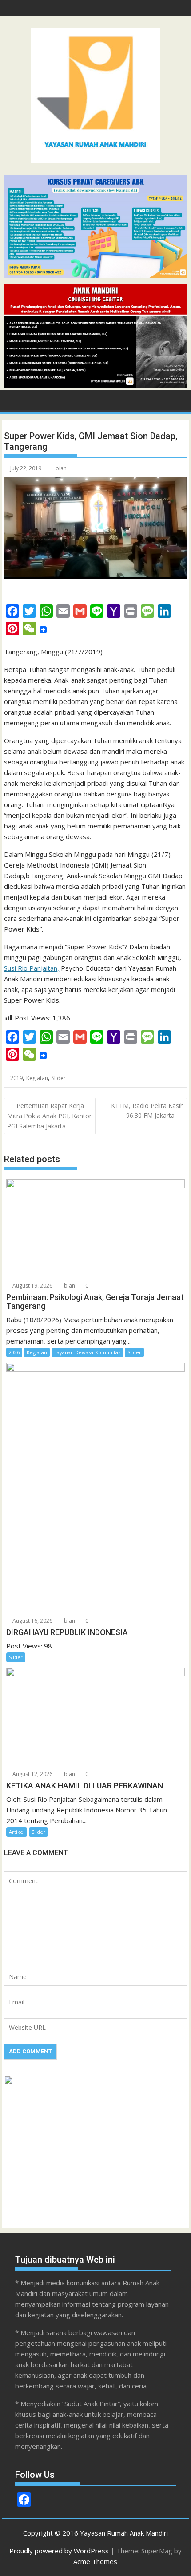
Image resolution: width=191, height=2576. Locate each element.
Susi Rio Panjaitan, (32, 968)
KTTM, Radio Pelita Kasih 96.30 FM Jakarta (147, 1110)
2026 (14, 1352)
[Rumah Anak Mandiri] (95, 385)
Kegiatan (37, 1078)
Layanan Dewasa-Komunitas (87, 1352)
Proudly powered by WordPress (59, 2551)
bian (61, 468)
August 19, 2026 (32, 1286)
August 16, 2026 (32, 1621)
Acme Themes (95, 2561)
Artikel (17, 1832)
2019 (16, 1078)
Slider (59, 1078)
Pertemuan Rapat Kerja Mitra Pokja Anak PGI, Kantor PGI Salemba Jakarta (49, 1116)
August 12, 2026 (32, 1774)
